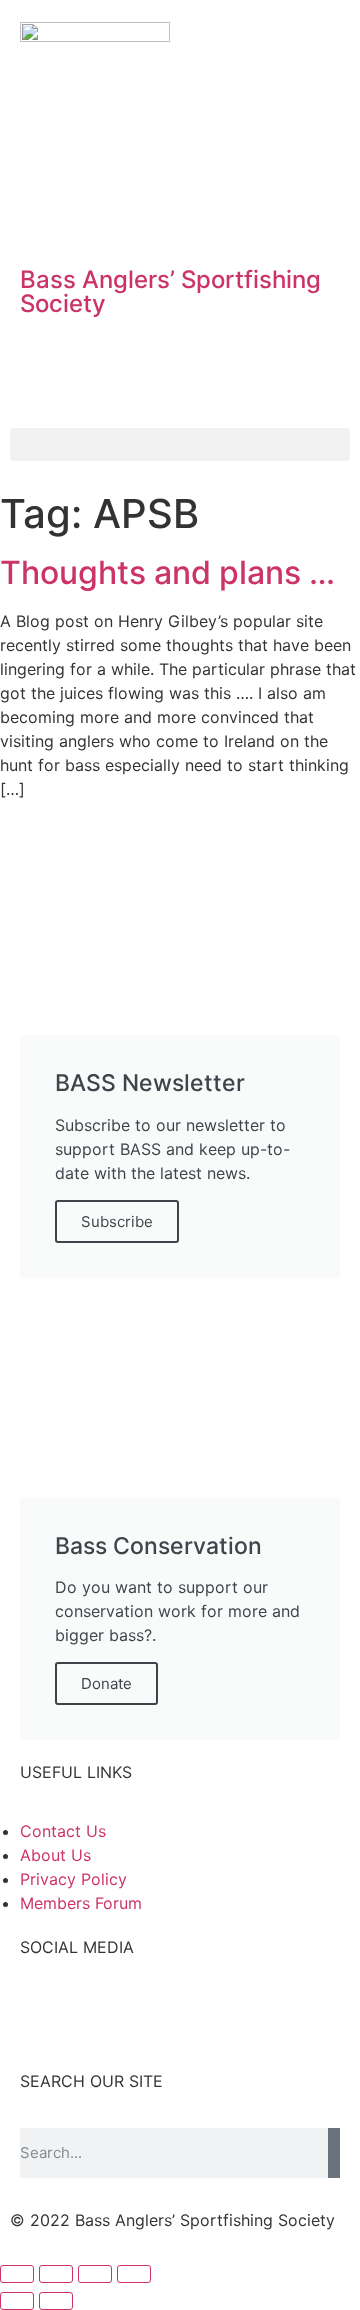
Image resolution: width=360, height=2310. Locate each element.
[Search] (334, 2153)
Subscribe (117, 1221)
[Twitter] (100, 217)
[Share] (56, 2274)
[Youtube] (155, 217)
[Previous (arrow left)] (17, 2301)
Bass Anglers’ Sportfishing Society (170, 291)
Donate (106, 1683)
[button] (180, 444)
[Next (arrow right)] (56, 2301)
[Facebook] (45, 217)
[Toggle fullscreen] (95, 2274)
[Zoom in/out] (134, 2274)
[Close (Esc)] (17, 2274)
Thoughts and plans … (167, 572)
